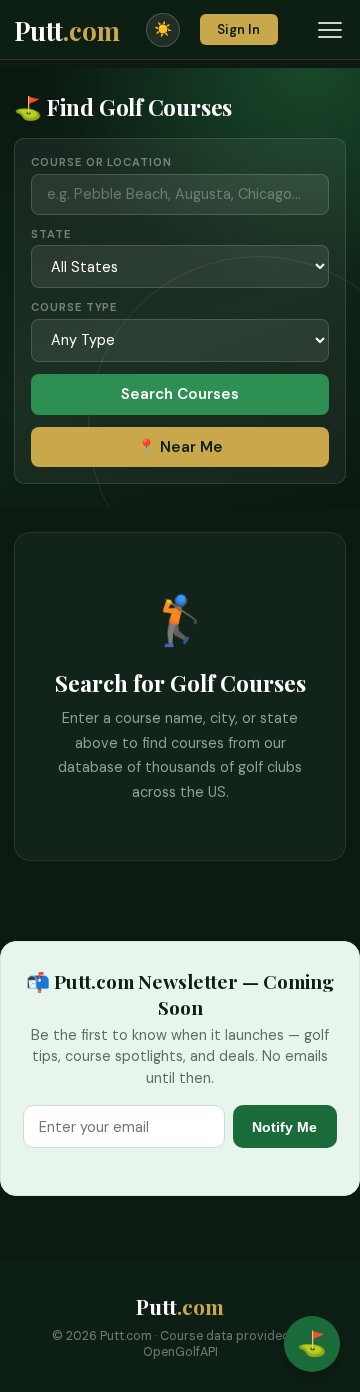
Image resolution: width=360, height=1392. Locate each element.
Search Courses (180, 394)
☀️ (163, 29)
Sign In (238, 29)
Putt (67, 30)
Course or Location (101, 162)
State (50, 234)
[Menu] (330, 30)
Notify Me (284, 1127)
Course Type (74, 307)
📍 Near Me (180, 447)
